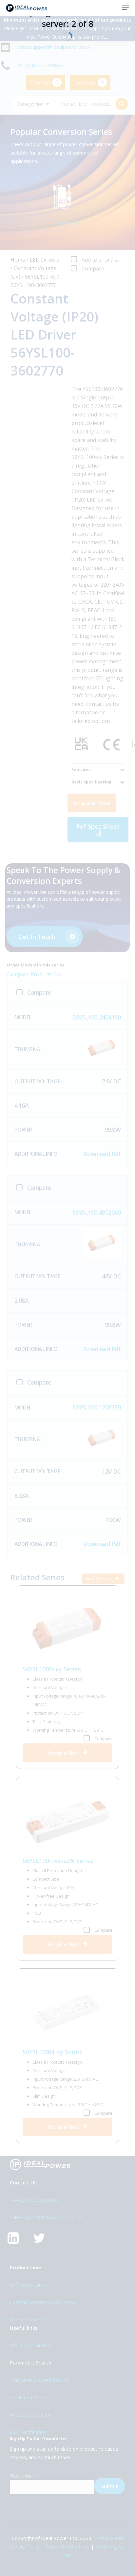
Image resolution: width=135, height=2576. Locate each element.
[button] (125, 8)
